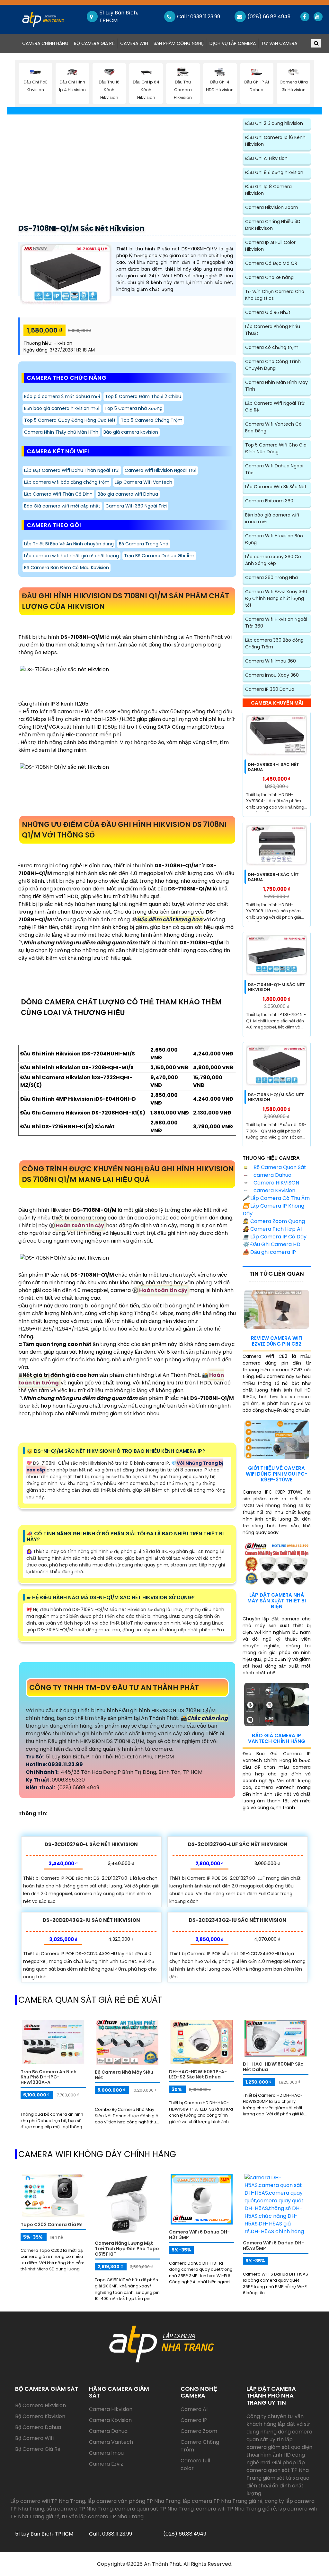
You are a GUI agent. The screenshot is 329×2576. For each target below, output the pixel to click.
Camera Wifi (134, 43)
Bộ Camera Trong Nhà (144, 544)
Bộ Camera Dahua (38, 2427)
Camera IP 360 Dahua (270, 689)
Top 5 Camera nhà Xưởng (133, 408)
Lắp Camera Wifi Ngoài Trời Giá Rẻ (275, 407)
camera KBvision (274, 1190)
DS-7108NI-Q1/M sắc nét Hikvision (81, 228)
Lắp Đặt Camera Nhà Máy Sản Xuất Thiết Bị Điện (277, 1601)
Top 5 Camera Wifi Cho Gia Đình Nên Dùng (276, 448)
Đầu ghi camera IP (269, 1252)
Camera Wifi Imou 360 (271, 661)
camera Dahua (272, 1175)
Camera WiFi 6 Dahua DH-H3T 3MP (199, 2235)
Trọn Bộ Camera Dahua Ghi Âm (159, 556)
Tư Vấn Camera (279, 43)
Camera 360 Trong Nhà (271, 577)
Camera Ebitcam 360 (269, 501)
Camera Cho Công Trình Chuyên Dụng (273, 365)
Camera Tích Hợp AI (272, 1229)
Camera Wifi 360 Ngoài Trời (136, 506)
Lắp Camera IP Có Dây (275, 1237)
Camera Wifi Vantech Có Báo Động (273, 427)
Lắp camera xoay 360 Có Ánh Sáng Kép (273, 560)
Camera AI (194, 2409)
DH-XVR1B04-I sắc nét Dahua (273, 767)
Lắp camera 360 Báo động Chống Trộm (274, 643)
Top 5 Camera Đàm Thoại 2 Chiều (143, 396)
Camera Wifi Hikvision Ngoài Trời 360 (276, 623)
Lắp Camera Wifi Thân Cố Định (58, 494)
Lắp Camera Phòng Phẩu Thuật (273, 330)
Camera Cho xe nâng (269, 277)
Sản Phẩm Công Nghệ (179, 43)
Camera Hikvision (111, 2409)
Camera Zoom (199, 2431)
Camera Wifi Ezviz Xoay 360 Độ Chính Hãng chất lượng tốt (276, 598)
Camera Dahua (108, 2431)
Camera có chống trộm (272, 347)
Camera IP (194, 2420)
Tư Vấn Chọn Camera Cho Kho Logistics (275, 295)
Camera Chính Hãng (47, 43)
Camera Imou (106, 2453)
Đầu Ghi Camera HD (271, 1244)
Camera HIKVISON (276, 1183)
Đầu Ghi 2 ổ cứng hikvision (274, 123)
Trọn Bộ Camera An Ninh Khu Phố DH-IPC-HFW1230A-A (49, 2077)
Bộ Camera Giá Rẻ (94, 43)
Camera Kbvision (110, 2420)
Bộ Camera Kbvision (40, 2416)
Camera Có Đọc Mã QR (271, 263)
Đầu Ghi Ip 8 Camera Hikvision (268, 190)
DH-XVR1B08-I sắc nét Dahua (273, 877)
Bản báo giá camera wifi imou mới (272, 518)
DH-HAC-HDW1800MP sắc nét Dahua (273, 2067)
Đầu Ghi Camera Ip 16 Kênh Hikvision (275, 141)
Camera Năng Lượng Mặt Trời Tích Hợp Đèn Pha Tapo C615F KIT (127, 2249)
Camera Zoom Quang (274, 1221)
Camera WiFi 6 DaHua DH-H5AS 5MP (273, 2246)
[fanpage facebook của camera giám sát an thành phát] (304, 17)
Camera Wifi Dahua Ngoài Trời (274, 469)
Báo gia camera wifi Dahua (128, 494)
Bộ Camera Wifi (34, 2438)
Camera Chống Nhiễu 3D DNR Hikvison (273, 225)
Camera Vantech (111, 2442)
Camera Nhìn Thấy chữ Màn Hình (61, 432)
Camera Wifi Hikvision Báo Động (274, 539)
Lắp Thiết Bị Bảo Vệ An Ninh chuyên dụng (69, 544)
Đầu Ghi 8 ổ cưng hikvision (274, 172)
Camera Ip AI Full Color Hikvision (270, 246)
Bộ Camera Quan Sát (279, 1167)
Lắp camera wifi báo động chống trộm (67, 482)
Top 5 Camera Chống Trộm (152, 420)
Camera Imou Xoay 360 (272, 675)
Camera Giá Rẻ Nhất (268, 312)
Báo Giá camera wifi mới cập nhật (62, 506)
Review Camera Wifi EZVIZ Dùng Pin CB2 (277, 1341)
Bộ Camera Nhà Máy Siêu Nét (124, 2075)
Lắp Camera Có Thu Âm (276, 1198)
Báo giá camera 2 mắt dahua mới (62, 396)
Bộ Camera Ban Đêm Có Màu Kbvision (67, 568)
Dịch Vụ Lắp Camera (233, 43)
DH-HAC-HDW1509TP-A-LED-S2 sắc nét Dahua (198, 2074)
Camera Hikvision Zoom (272, 207)
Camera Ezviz (106, 2464)
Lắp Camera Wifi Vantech (143, 482)
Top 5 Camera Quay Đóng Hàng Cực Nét (70, 420)
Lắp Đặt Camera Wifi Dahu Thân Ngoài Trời (72, 470)
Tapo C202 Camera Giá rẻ (52, 2225)
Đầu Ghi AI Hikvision (266, 158)
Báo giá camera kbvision (131, 432)
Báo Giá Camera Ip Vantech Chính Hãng (277, 1738)
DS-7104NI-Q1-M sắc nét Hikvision (276, 987)
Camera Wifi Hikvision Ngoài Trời (160, 470)
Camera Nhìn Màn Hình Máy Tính (276, 386)
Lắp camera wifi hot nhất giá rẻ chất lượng (71, 556)
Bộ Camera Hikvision (40, 2405)
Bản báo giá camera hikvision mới (62, 408)
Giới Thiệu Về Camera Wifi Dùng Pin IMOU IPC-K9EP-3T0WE (276, 1474)
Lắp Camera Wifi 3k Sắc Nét (276, 487)
